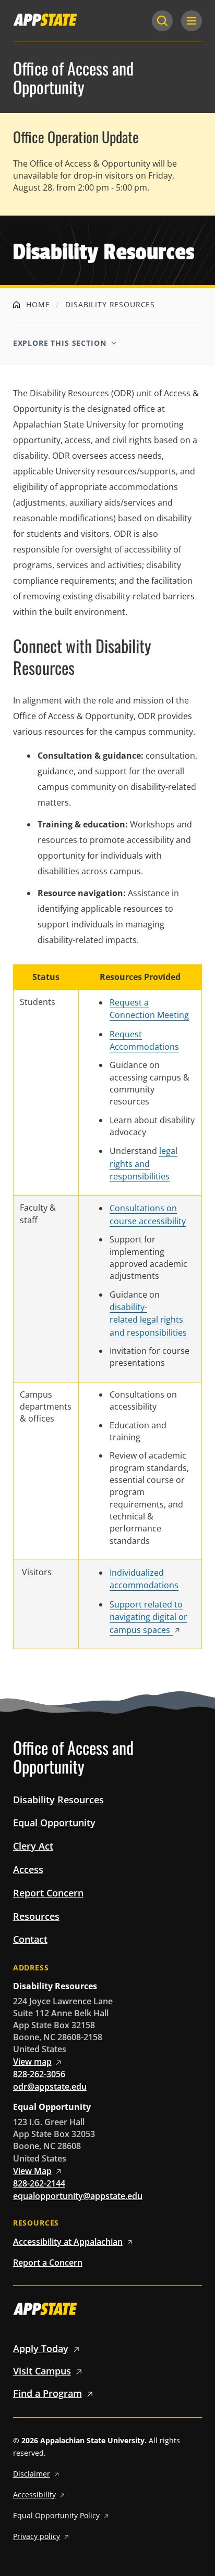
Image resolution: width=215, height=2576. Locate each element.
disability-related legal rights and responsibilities (148, 1320)
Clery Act (33, 1846)
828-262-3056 (39, 2074)
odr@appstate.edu (50, 2087)
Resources (36, 1916)
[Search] (162, 21)
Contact (30, 1939)
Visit (42, 2371)
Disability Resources (58, 1800)
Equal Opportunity (54, 1823)
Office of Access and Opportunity (73, 78)
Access (28, 1869)
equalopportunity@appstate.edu (78, 2196)
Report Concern (48, 1893)
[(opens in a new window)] (45, 20)
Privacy (37, 2536)
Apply (41, 2348)
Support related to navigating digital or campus (148, 1617)
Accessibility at (68, 2242)
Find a (47, 2393)
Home (37, 304)
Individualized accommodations (144, 1579)
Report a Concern (48, 2263)
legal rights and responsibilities (144, 1164)
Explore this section (60, 343)
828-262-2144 (39, 2183)
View (32, 2062)
